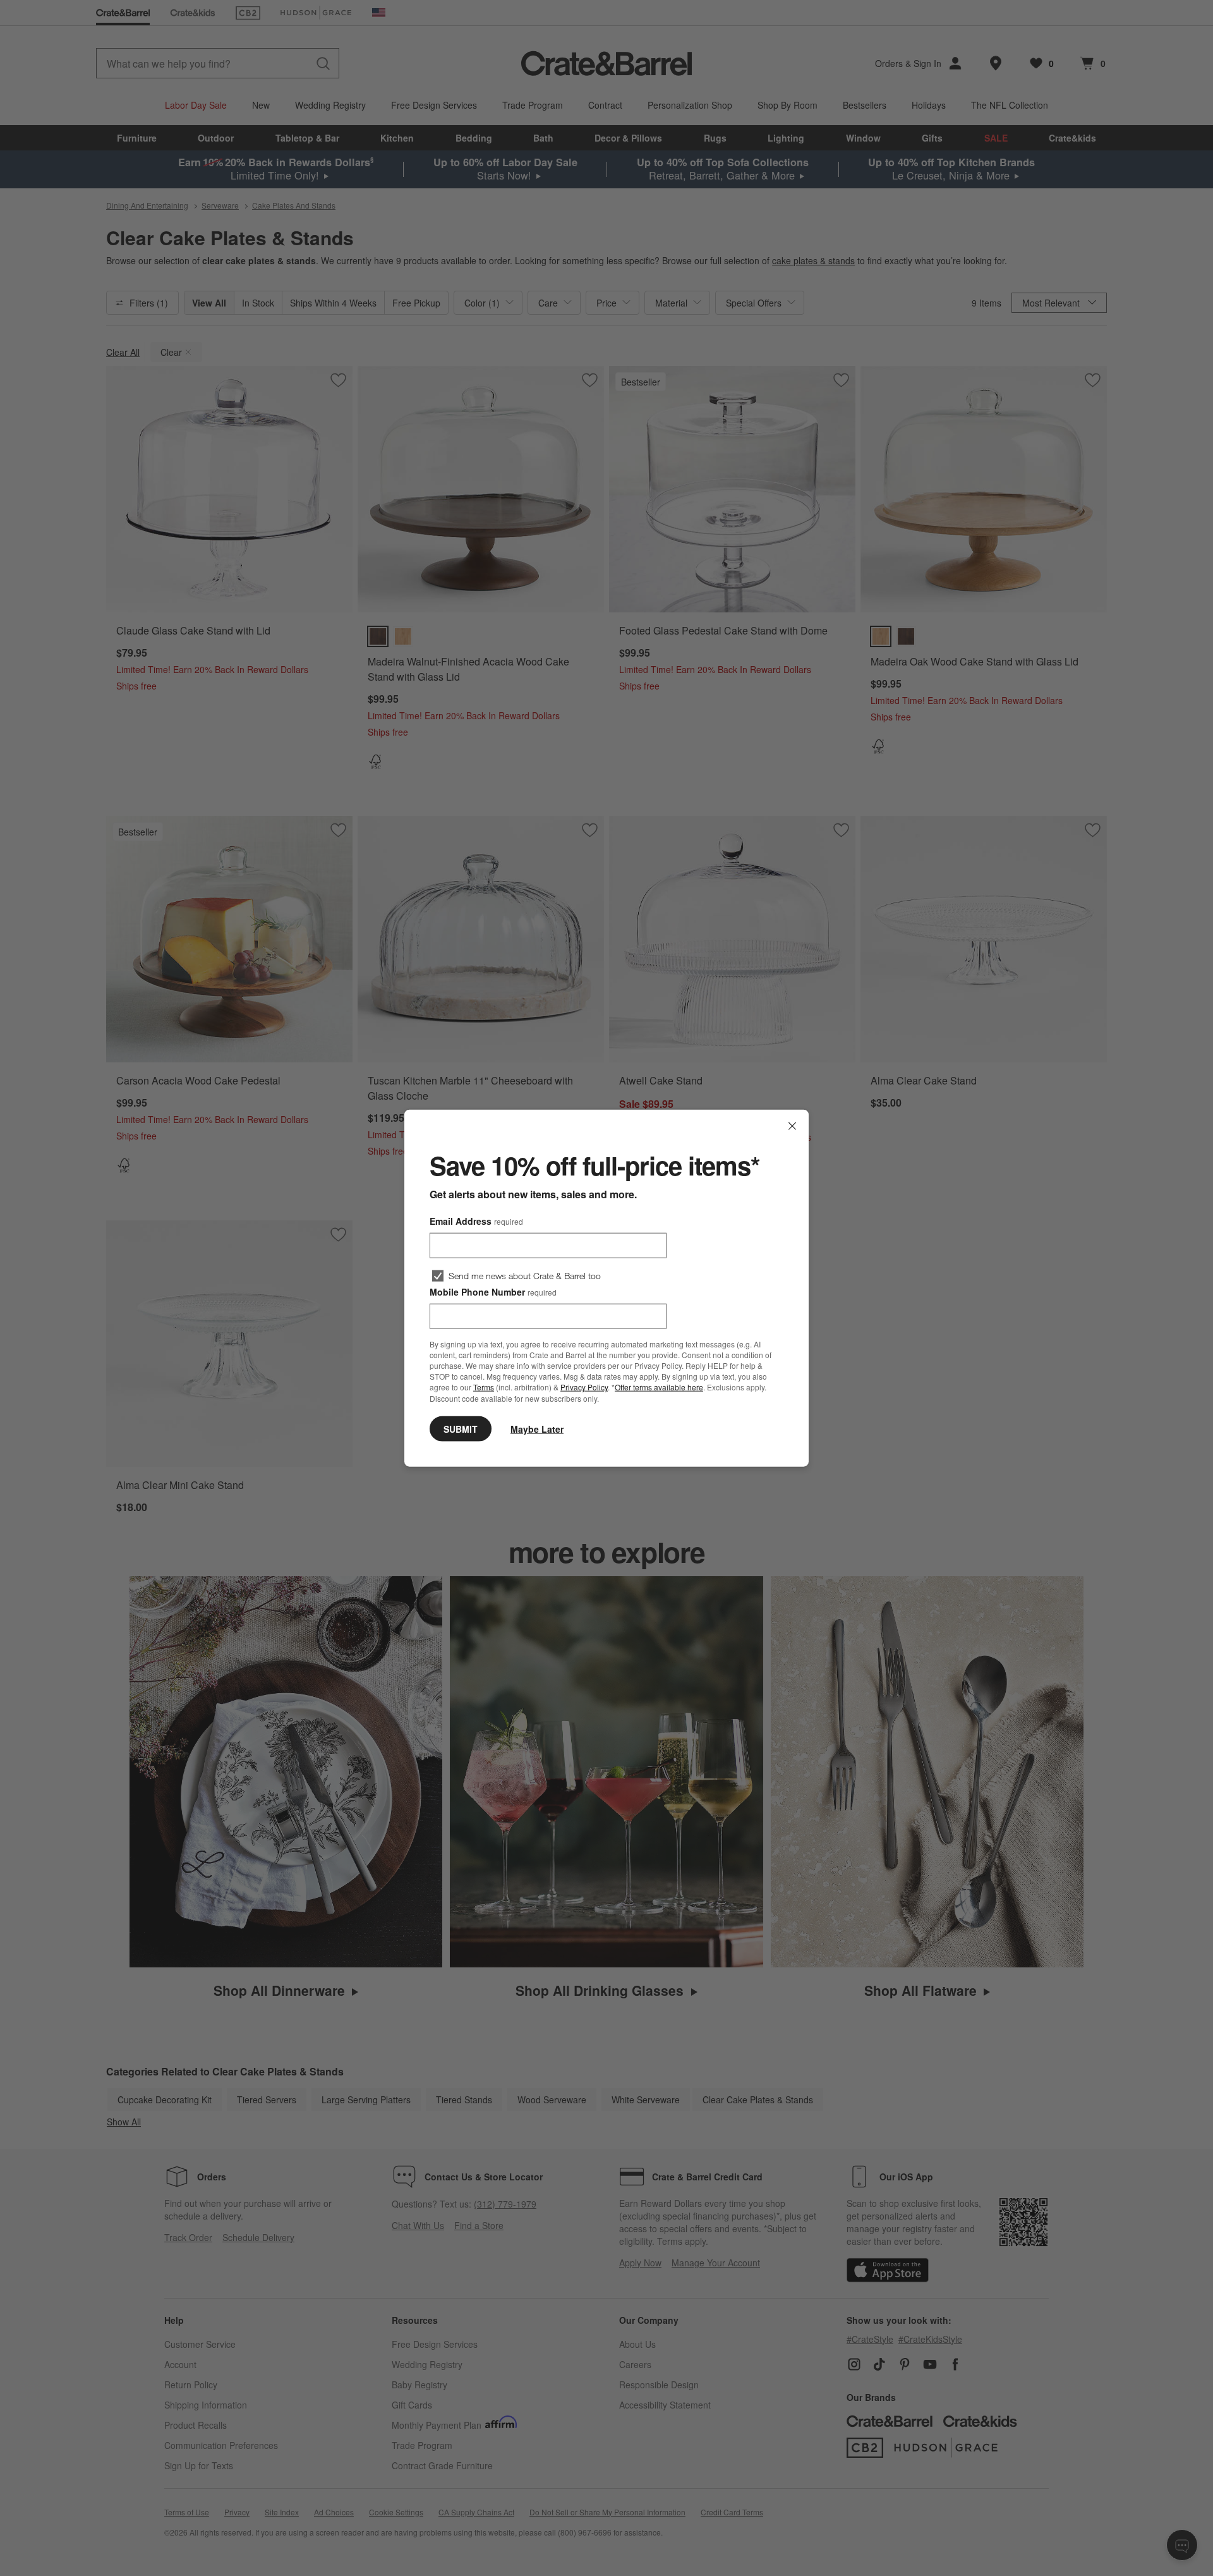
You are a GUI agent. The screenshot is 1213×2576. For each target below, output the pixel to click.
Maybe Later (537, 1428)
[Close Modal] (792, 1126)
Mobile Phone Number (493, 1292)
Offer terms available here (659, 1387)
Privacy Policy (584, 1387)
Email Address (476, 1221)
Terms (484, 1387)
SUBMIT (461, 1428)
